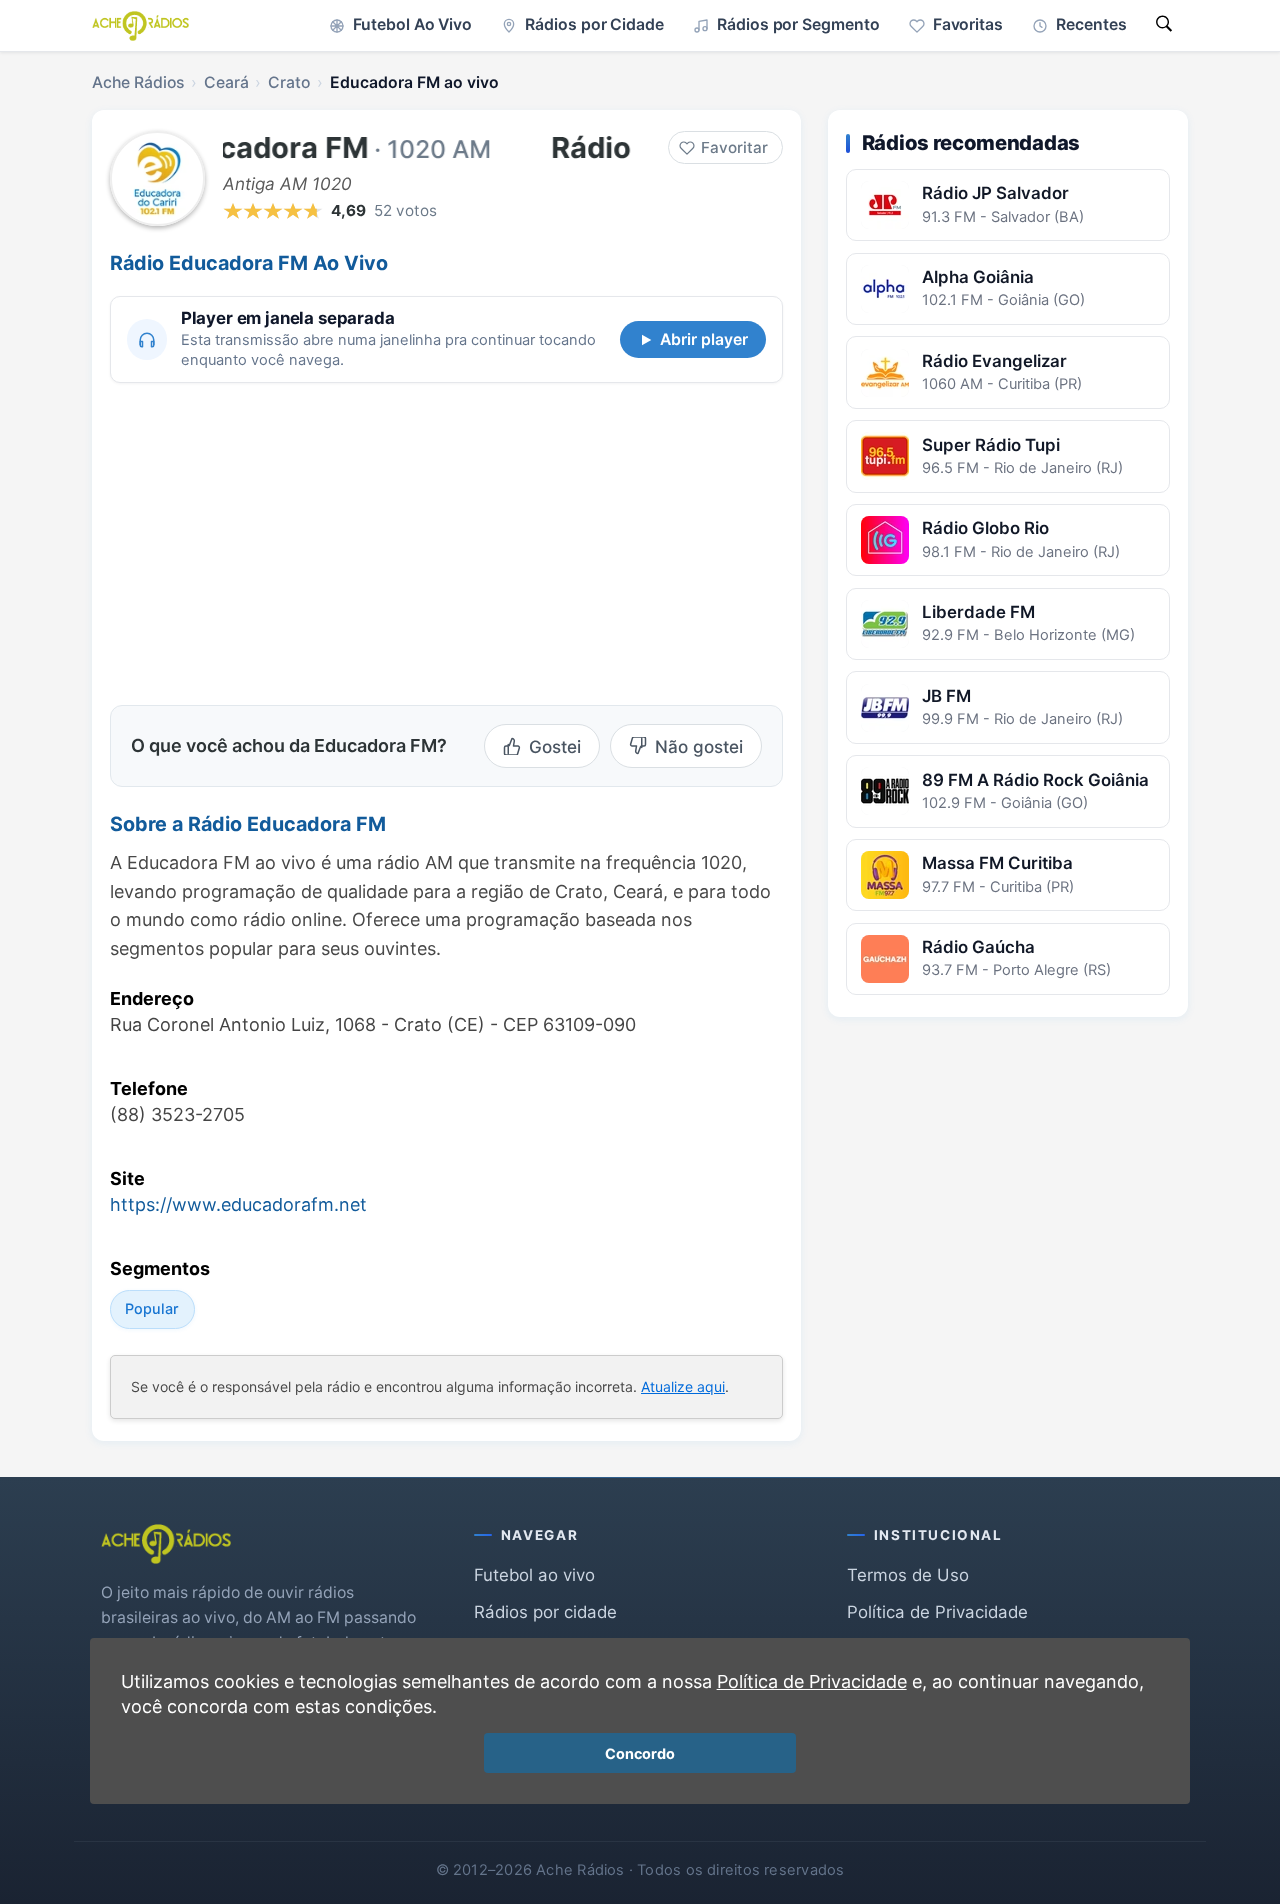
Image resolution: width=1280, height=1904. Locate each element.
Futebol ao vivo (534, 1575)
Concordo (640, 1753)
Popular (152, 1308)
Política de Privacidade (937, 1612)
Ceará (226, 82)
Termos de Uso (908, 1575)
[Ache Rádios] (140, 26)
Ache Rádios (138, 82)
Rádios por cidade (545, 1612)
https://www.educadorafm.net (238, 1204)
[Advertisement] (278, 541)
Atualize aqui (683, 1386)
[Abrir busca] (1164, 25)
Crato (289, 82)
